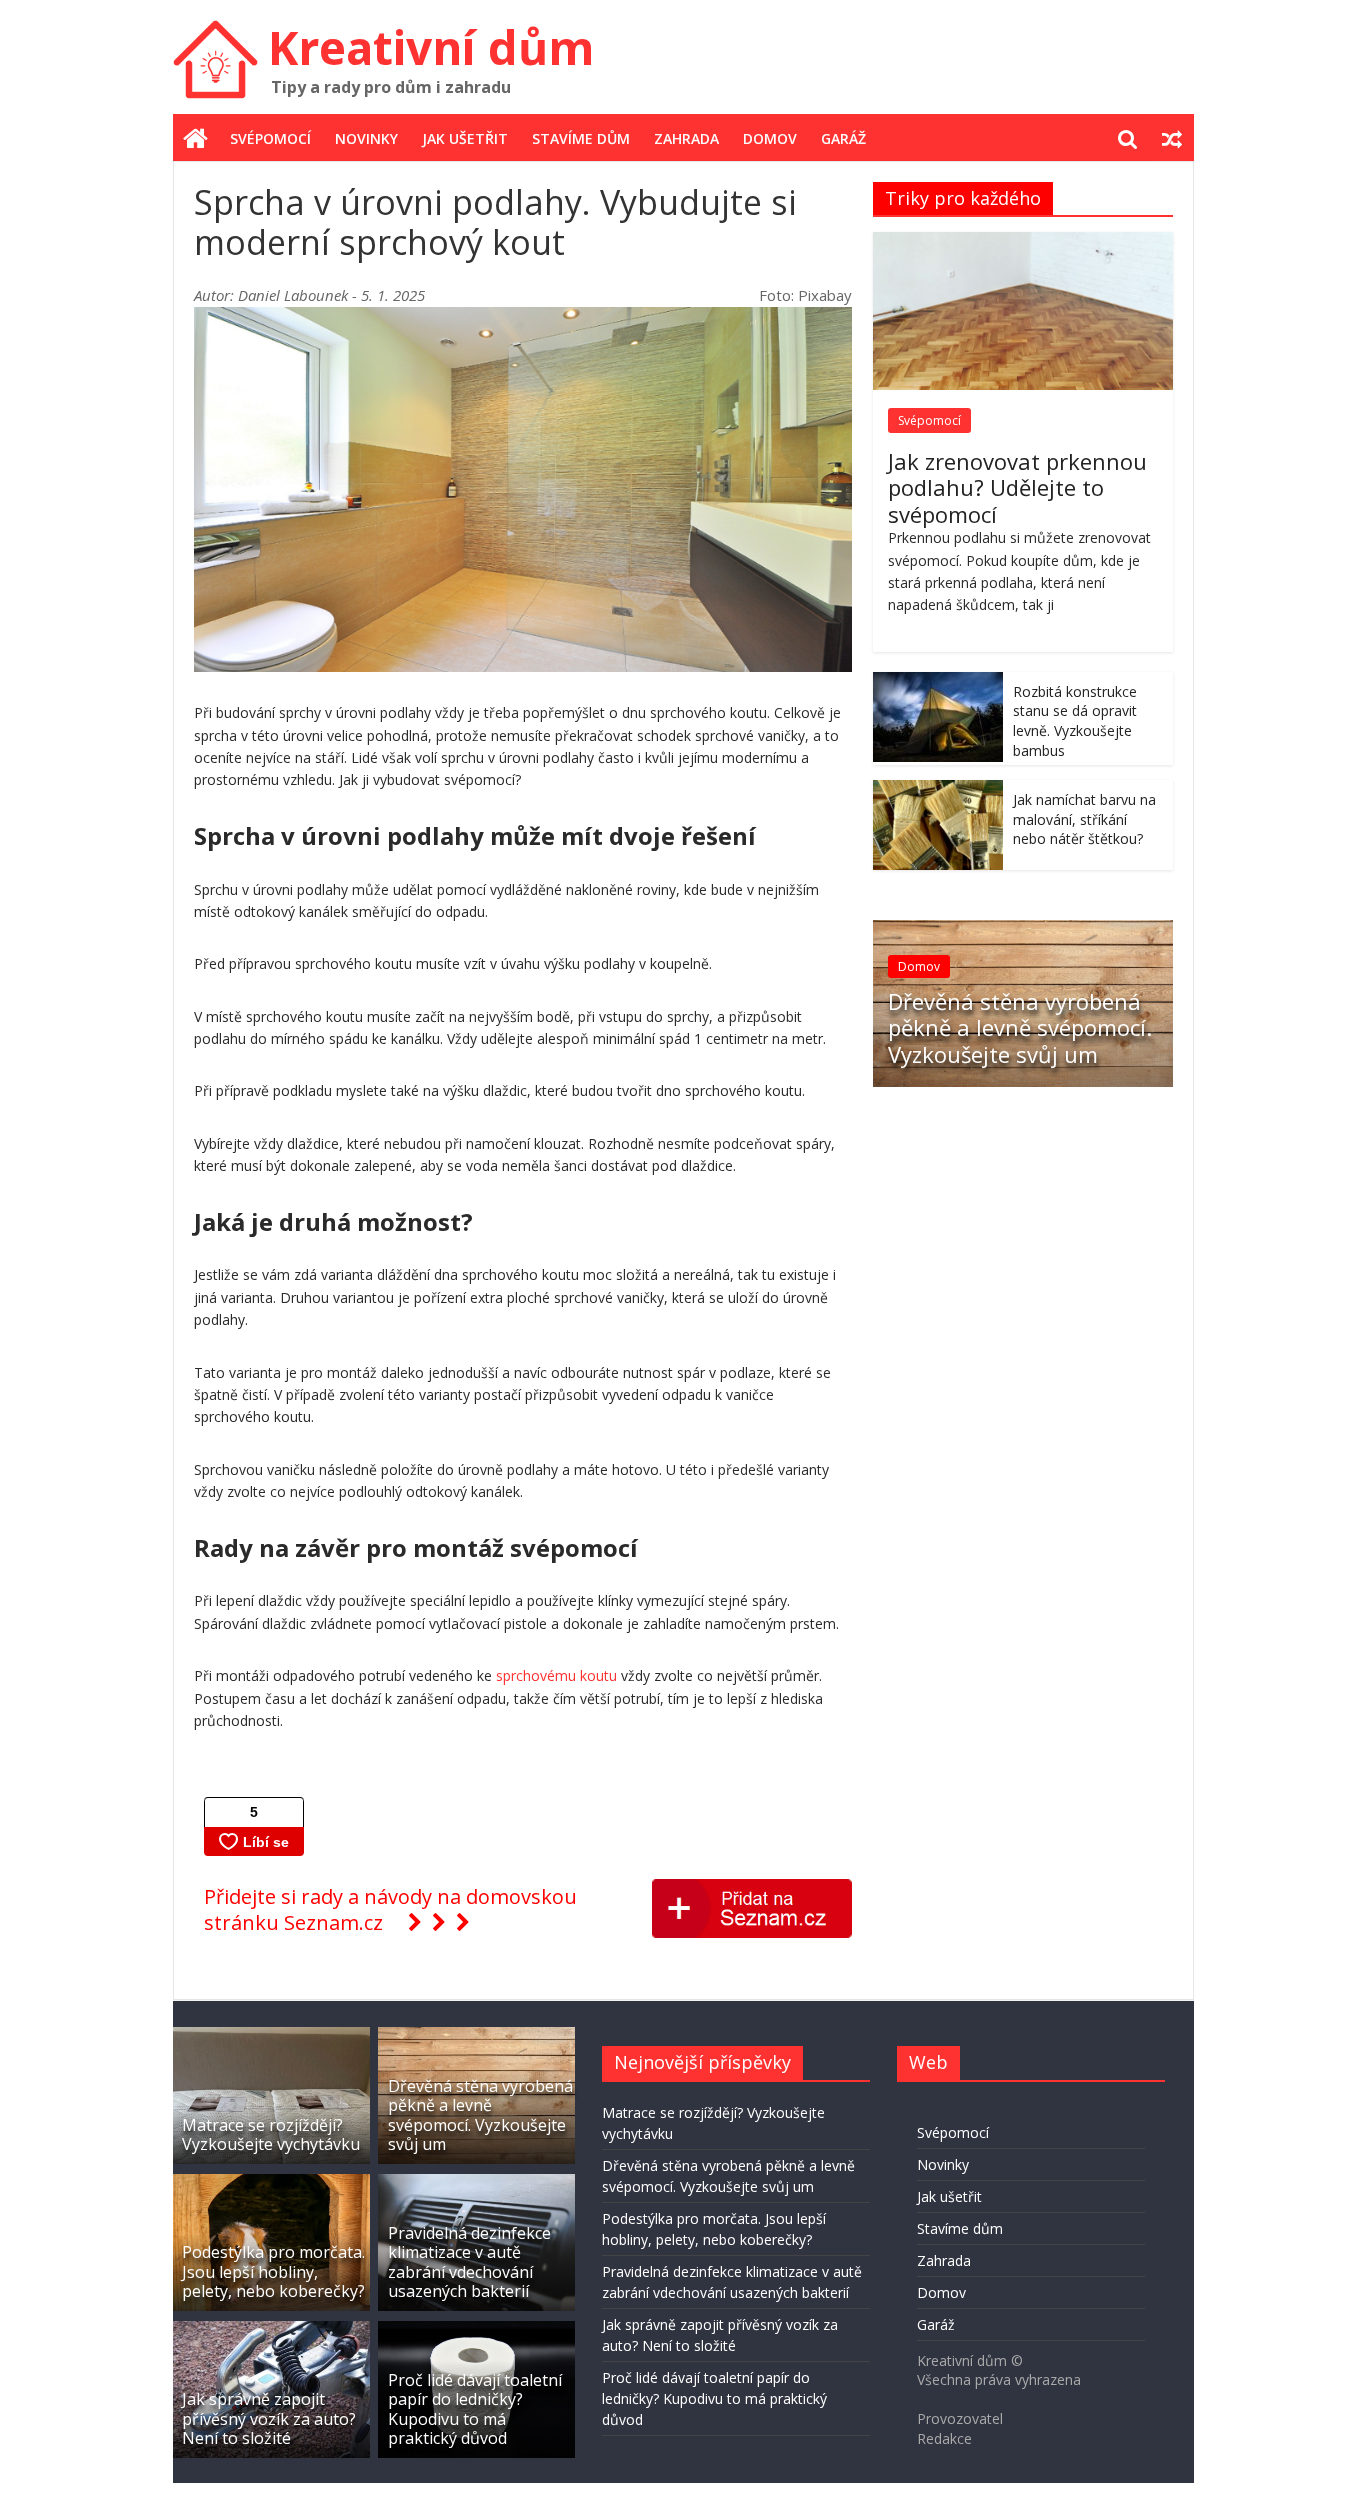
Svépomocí (270, 138)
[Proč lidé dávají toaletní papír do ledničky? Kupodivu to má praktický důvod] (476, 2330)
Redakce (944, 2438)
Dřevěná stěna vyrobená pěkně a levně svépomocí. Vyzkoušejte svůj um (1020, 1027)
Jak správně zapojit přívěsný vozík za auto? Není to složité (269, 2418)
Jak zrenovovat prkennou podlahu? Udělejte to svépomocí (1017, 487)
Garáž (843, 138)
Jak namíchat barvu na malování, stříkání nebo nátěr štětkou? (1084, 819)
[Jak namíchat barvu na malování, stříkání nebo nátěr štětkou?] (938, 790)
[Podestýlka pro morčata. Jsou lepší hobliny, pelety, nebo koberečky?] (271, 2183)
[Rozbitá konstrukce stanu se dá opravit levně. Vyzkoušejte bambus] (938, 682)
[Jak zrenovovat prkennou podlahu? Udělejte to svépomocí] (1023, 242)
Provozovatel (960, 2418)
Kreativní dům (431, 47)
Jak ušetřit (465, 138)
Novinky (366, 138)
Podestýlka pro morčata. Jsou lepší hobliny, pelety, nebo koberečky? (273, 2271)
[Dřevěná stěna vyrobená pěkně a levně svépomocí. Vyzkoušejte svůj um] (1023, 930)
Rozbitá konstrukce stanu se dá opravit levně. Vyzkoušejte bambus (1075, 721)
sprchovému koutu (556, 1675)
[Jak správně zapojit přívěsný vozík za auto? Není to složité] (271, 2330)
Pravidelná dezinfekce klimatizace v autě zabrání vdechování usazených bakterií (469, 2262)
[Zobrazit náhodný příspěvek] (1172, 139)
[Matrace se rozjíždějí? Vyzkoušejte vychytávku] (271, 2036)
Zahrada (686, 138)
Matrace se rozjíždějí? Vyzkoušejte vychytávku (271, 2134)
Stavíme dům (581, 138)
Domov (770, 138)
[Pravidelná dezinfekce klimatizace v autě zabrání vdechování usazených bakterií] (476, 2183)
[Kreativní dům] (195, 139)
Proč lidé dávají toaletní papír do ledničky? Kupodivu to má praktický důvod (475, 2409)
